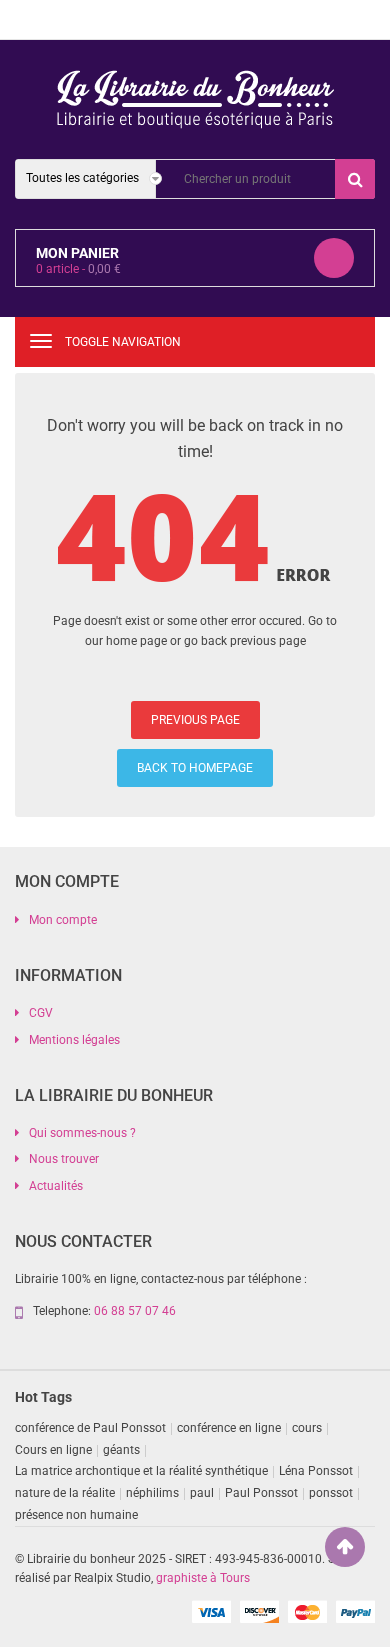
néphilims (152, 1493)
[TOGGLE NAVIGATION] (41, 341)
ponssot (331, 1493)
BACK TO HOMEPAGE (195, 768)
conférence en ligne (229, 1428)
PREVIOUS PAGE (195, 720)
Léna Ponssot (316, 1471)
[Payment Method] (211, 1611)
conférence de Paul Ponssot (90, 1428)
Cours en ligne (53, 1450)
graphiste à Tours (203, 1578)
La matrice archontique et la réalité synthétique (141, 1471)
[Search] (355, 179)
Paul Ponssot (261, 1493)
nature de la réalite (65, 1493)
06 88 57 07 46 (135, 1311)
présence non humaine (76, 1515)
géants (121, 1450)
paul (202, 1493)
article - (78, 269)
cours (307, 1428)
